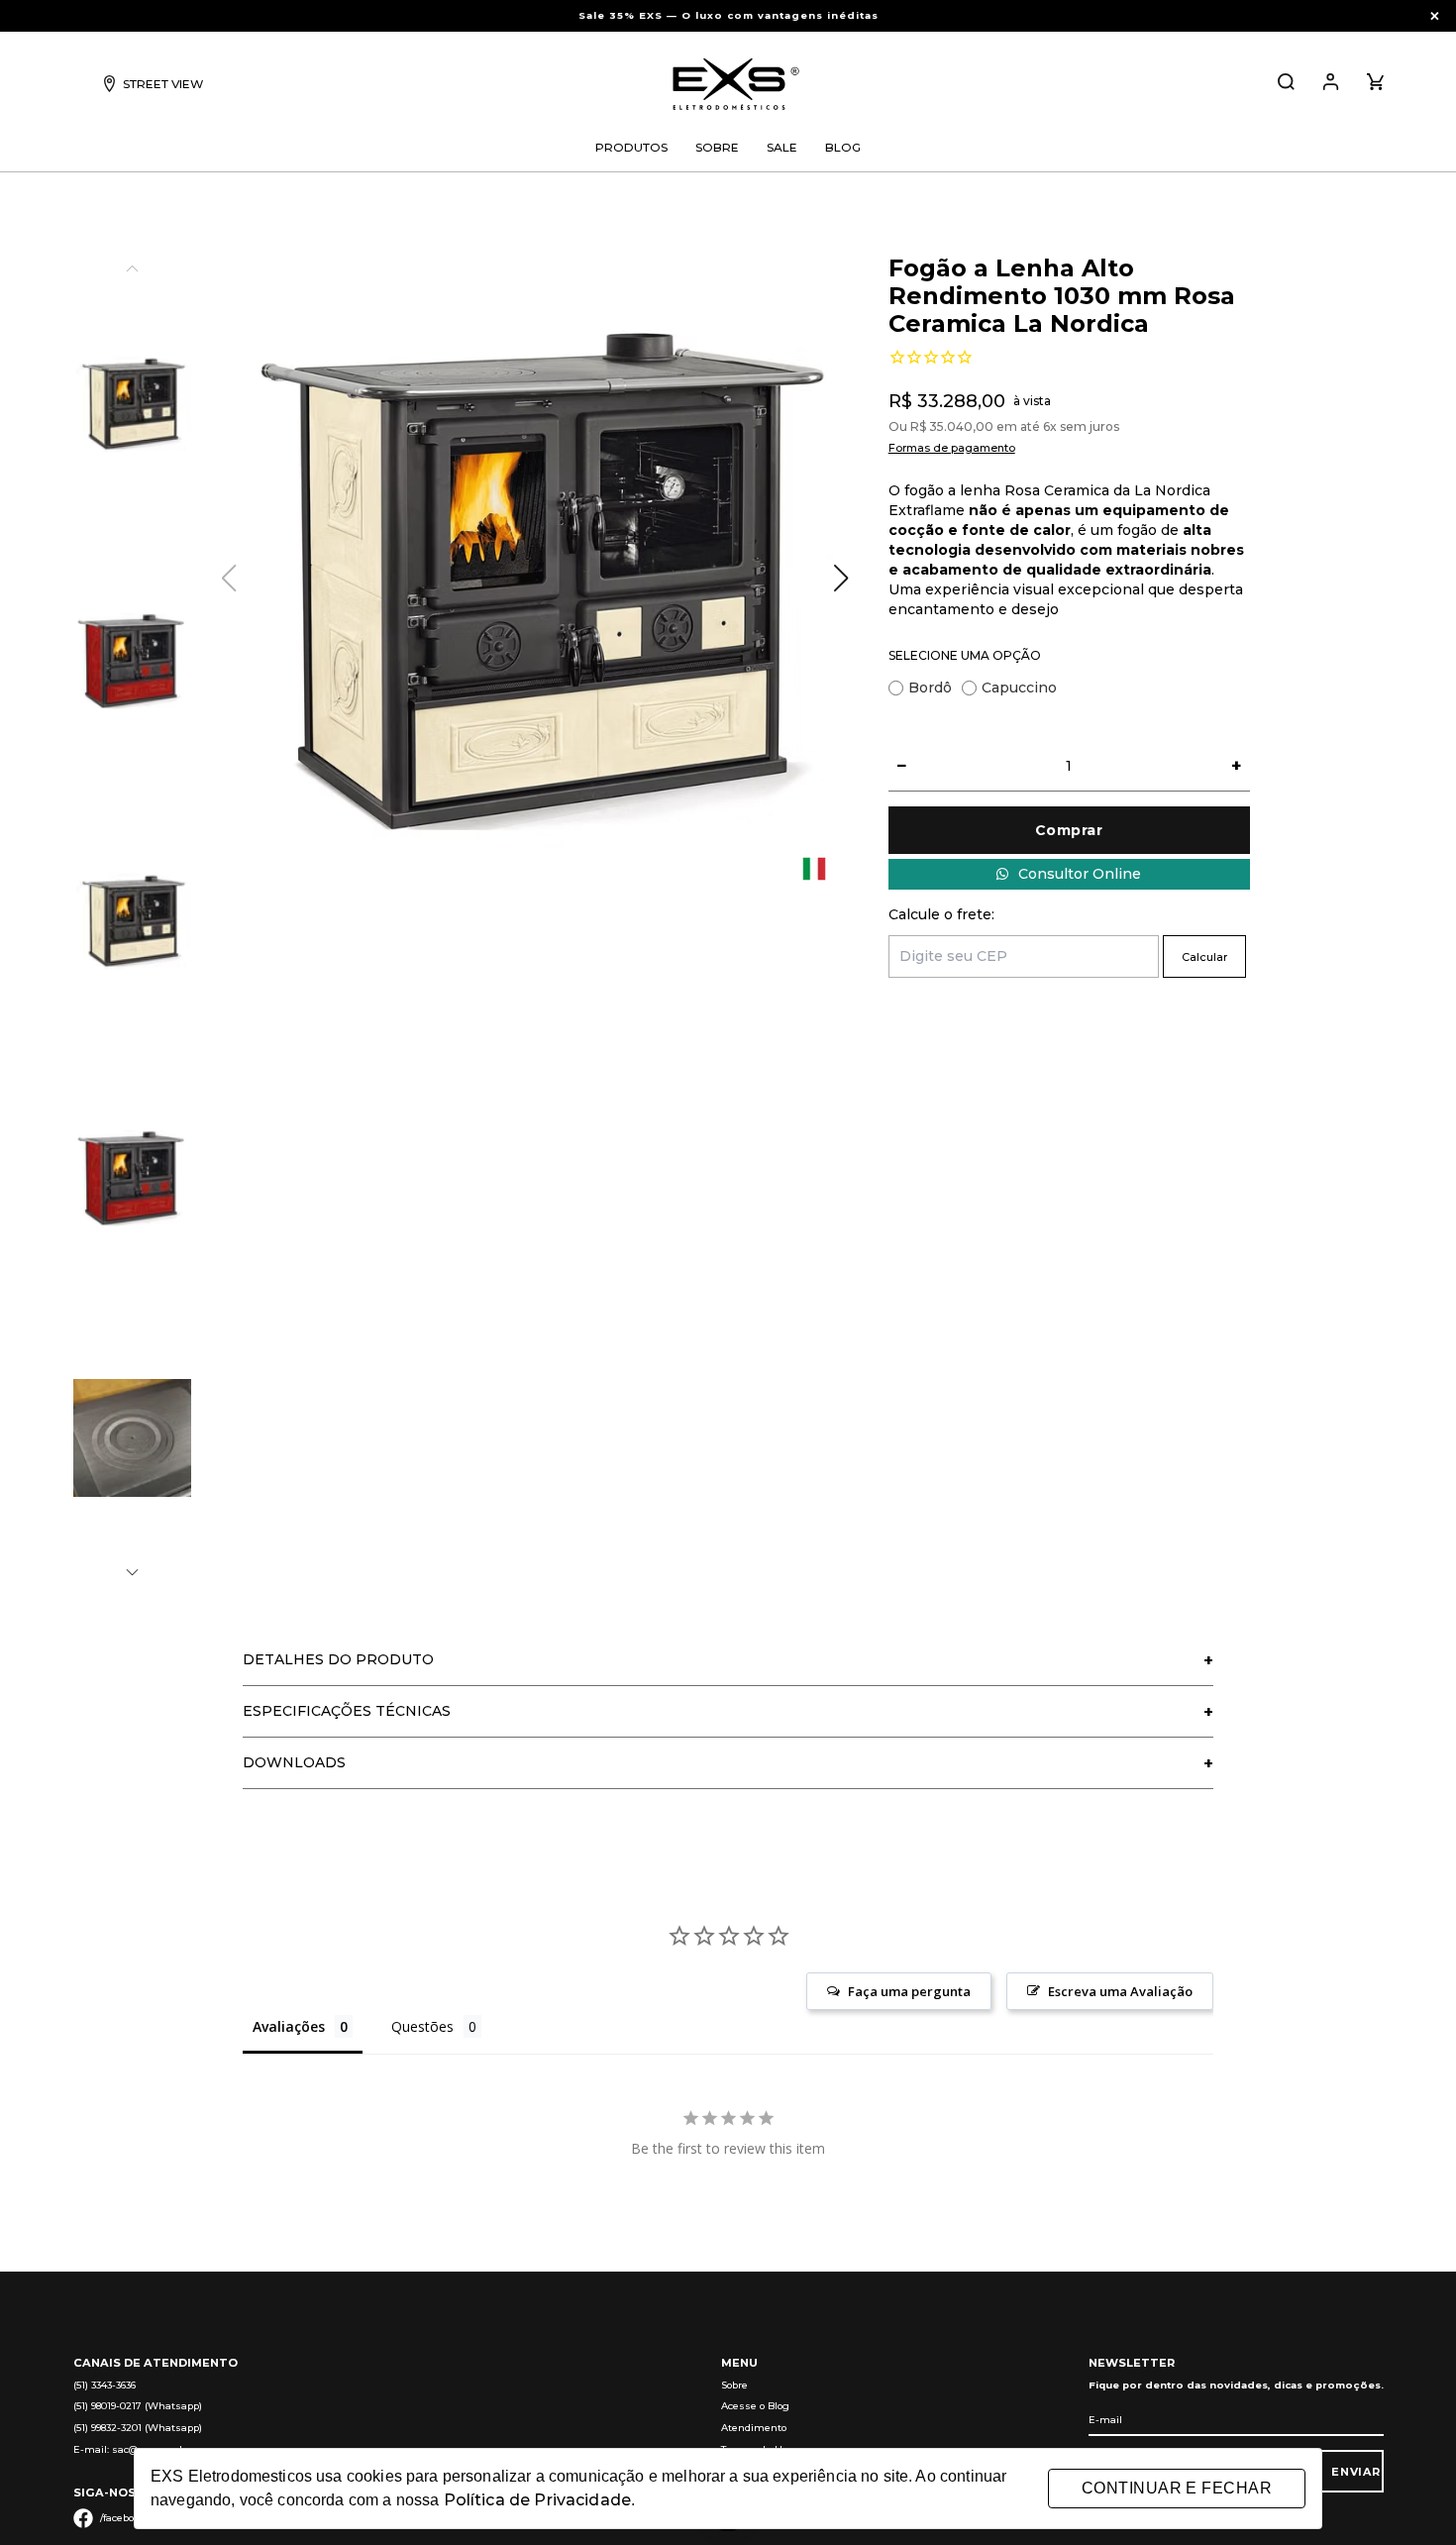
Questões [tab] (422, 2026)
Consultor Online (1080, 874)
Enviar (1356, 2472)
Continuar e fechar (1177, 2488)
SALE (782, 147)
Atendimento (754, 2428)
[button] (132, 1573)
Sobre (734, 2385)
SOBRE (717, 147)
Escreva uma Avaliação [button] (1120, 1991)
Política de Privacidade (537, 2500)
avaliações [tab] (289, 2026)
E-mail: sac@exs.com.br (131, 2449)
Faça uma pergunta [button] (909, 1991)
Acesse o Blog (755, 2406)
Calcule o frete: (941, 914)
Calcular (1204, 957)
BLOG (843, 147)
